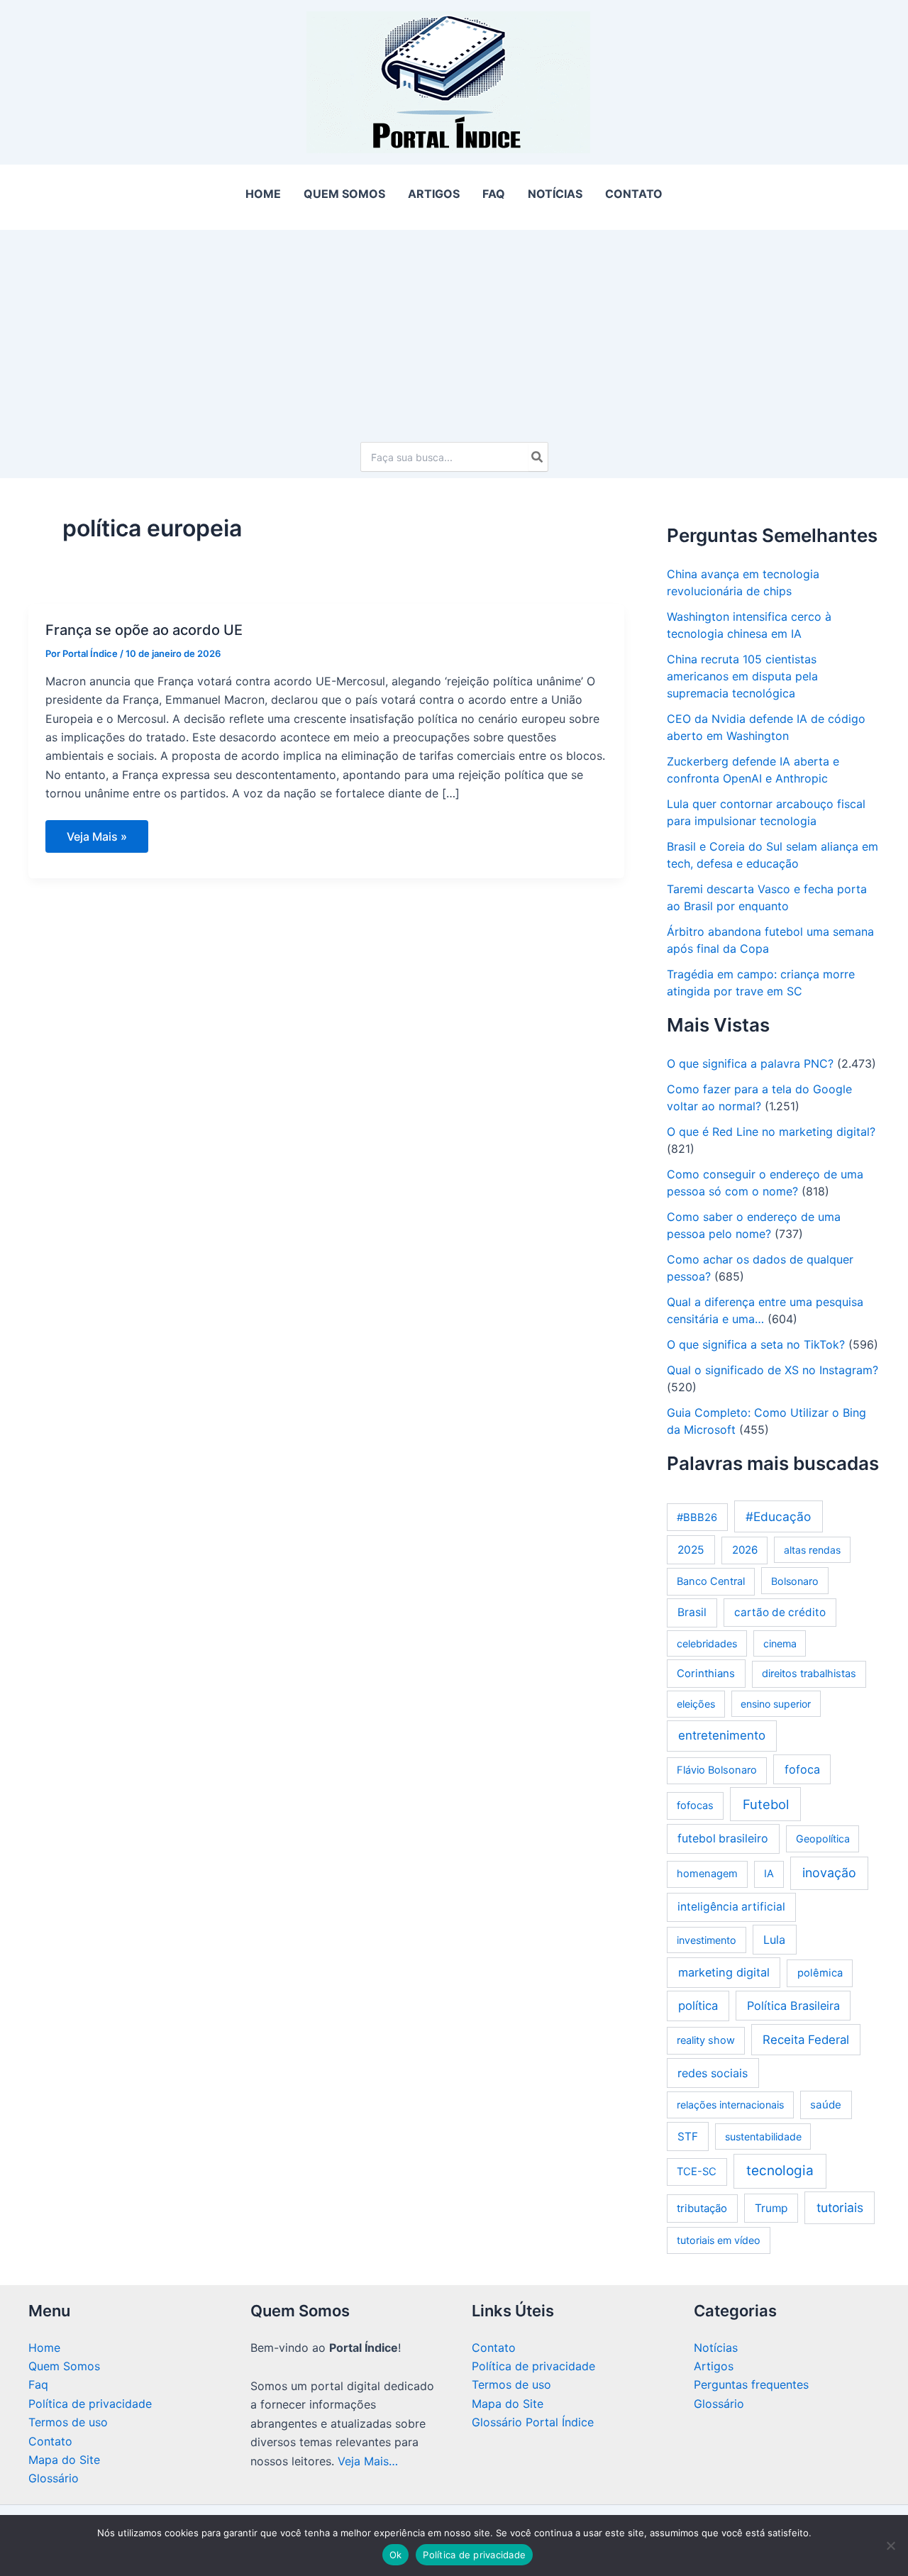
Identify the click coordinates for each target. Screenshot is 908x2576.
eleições (696, 1704)
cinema (780, 1643)
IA (769, 1874)
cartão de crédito (780, 1612)
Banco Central (711, 1581)
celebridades (707, 1643)
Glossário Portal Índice (533, 2422)
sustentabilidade (763, 2136)
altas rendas (812, 1550)
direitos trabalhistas (809, 1674)
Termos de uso (68, 2422)
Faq (38, 2384)
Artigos (714, 2366)
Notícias (716, 2348)
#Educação (778, 1516)
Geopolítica (823, 1839)
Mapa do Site (64, 2460)
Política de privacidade (90, 2404)
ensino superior (776, 1704)
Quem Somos (64, 2366)
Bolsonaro (795, 1581)
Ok (396, 2555)
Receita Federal (806, 2040)
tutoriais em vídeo (719, 2240)
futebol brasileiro (723, 1839)
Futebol (766, 1804)
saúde (826, 2105)
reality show (706, 2040)
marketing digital (724, 1972)
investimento (707, 1940)
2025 (691, 1550)
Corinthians (706, 1673)
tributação (702, 2208)
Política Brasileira (793, 2006)
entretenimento (722, 1735)
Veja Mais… (368, 2461)
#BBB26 (697, 1518)
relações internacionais (730, 2105)
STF (688, 2136)
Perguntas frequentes (751, 2384)
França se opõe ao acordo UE (144, 630)
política (698, 2006)
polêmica (820, 1973)
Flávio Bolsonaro (717, 1770)
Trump (771, 2208)
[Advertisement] (454, 329)
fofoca (802, 1769)
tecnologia (780, 2171)
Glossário (54, 2478)
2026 (745, 1550)
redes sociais (713, 2073)
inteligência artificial (731, 1907)
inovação (829, 1873)
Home (44, 2348)
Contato (50, 2441)
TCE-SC (697, 2172)
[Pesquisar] (538, 457)
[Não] (890, 2545)
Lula (774, 1940)
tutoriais (840, 2207)
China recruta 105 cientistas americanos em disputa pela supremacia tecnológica (742, 676)
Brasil (692, 1612)
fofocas (695, 1806)
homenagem (707, 1874)
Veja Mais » (96, 841)
